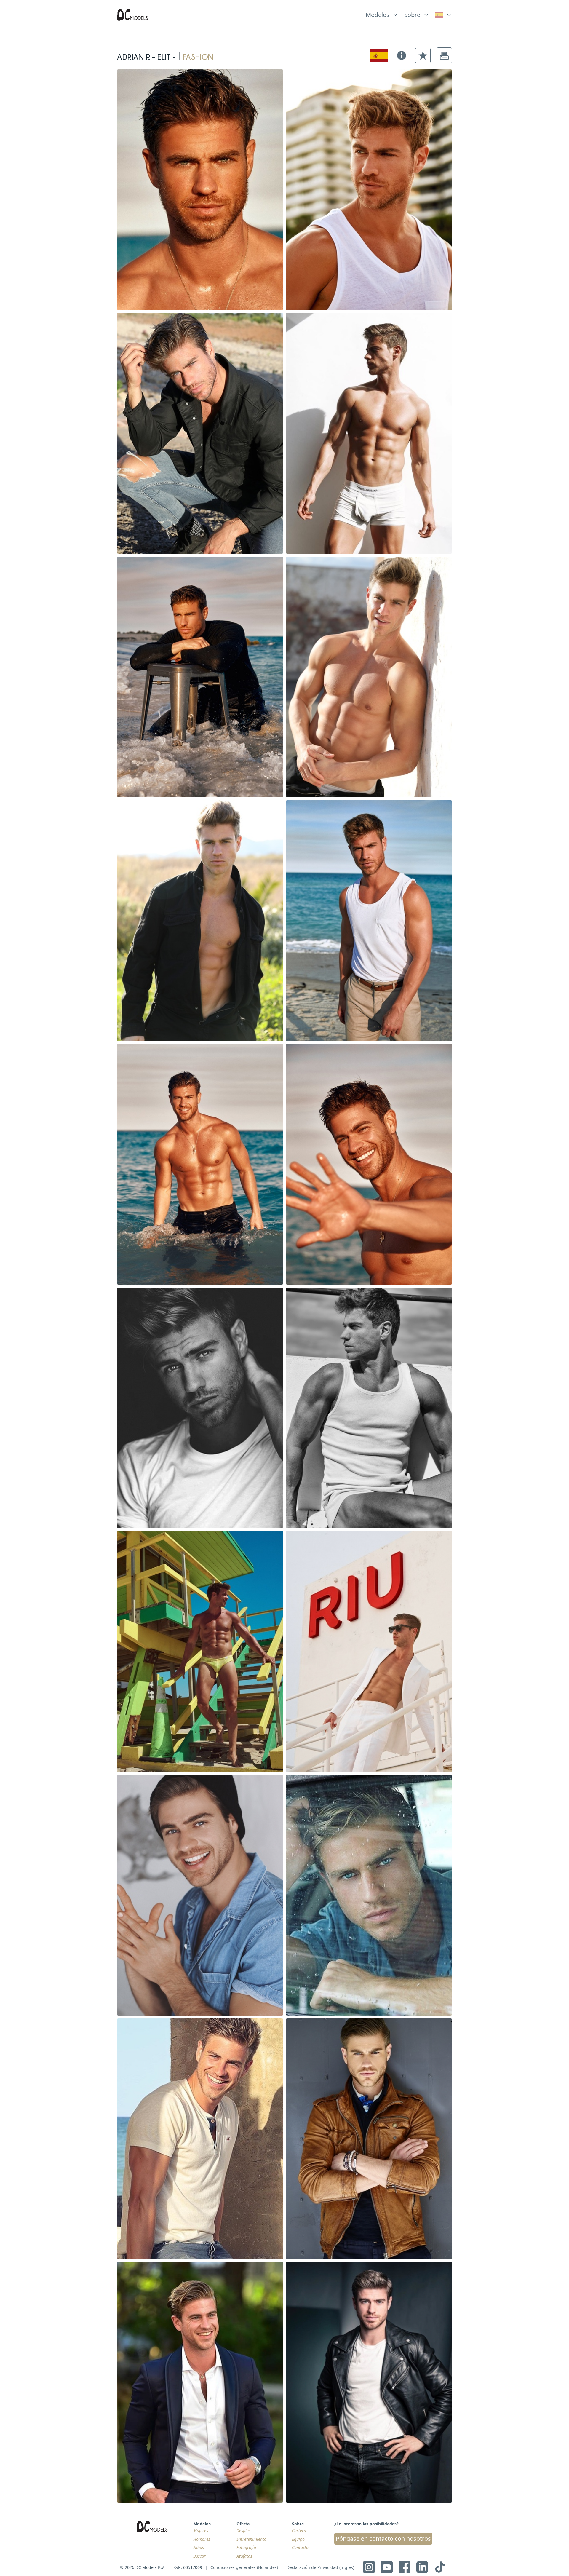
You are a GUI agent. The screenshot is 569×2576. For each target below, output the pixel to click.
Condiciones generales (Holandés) (244, 2567)
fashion (198, 55)
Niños (199, 2547)
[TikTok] (440, 2567)
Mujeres (201, 2531)
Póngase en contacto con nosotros (383, 2539)
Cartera (299, 2531)
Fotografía (246, 2547)
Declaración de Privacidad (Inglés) (320, 2567)
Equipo (298, 2539)
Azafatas (244, 2556)
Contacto (300, 2547)
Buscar (199, 2556)
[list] (382, 13)
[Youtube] (387, 2567)
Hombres (202, 2539)
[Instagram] (369, 2567)
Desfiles (243, 2531)
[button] (402, 55)
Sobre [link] (412, 15)
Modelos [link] (378, 15)
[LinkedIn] (422, 2567)
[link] (443, 15)
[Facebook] (405, 2567)
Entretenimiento (251, 2539)
